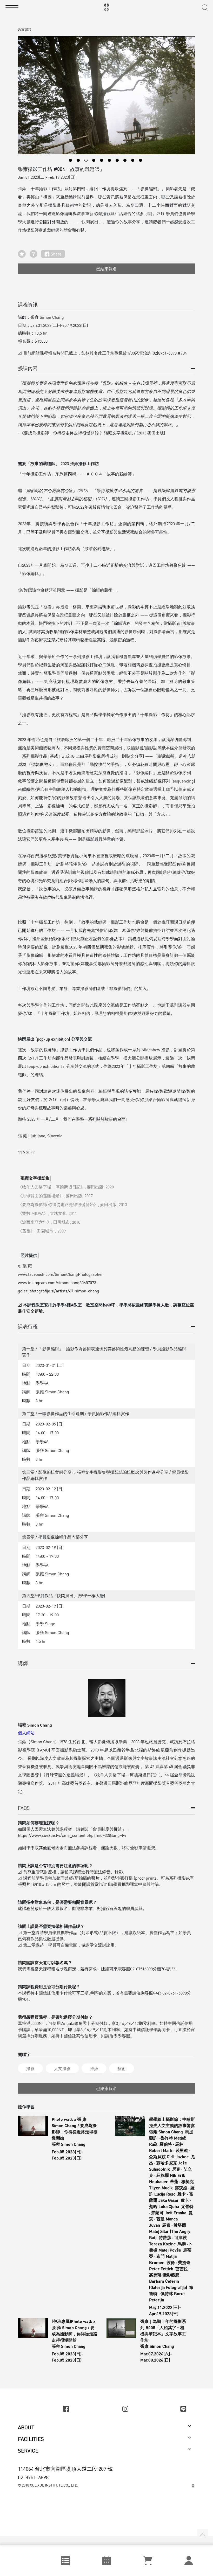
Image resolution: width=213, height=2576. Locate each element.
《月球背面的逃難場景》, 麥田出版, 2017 (55, 1196)
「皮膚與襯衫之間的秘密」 (71, 499)
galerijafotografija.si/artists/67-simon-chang (59, 1291)
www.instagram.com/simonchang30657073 (57, 1283)
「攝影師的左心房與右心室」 (49, 490)
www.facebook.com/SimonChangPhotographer (61, 1274)
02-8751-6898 (33, 2477)
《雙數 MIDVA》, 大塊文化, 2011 (47, 1213)
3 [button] (86, 160)
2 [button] (78, 160)
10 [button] (141, 160)
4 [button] (94, 160)
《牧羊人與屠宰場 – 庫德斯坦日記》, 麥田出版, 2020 (66, 1187)
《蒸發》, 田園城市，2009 (42, 1231)
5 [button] (102, 160)
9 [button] (133, 160)
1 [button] (70, 160)
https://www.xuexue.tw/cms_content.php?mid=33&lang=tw (72, 1835)
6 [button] (109, 160)
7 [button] (117, 160)
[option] (106, 95)
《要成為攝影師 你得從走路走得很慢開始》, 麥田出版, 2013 (72, 1204)
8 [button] (125, 160)
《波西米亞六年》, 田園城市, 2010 (49, 1222)
